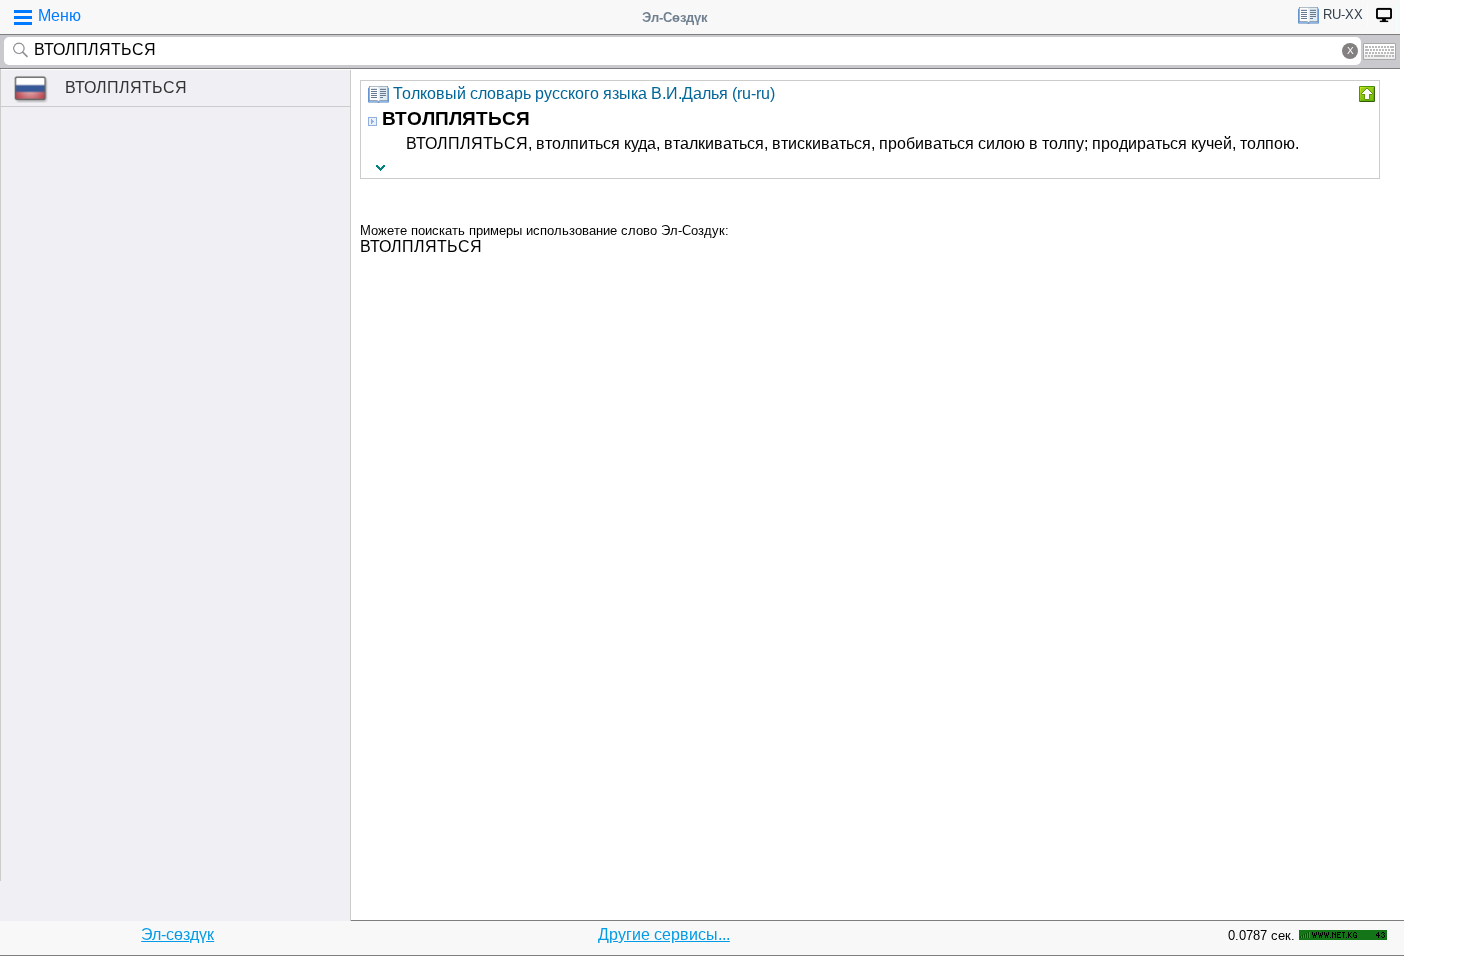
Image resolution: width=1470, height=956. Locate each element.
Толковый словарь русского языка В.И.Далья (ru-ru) (584, 93)
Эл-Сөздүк (675, 17)
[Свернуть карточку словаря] (1365, 94)
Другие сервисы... (664, 934)
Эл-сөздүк (177, 934)
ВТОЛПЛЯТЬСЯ (126, 87)
